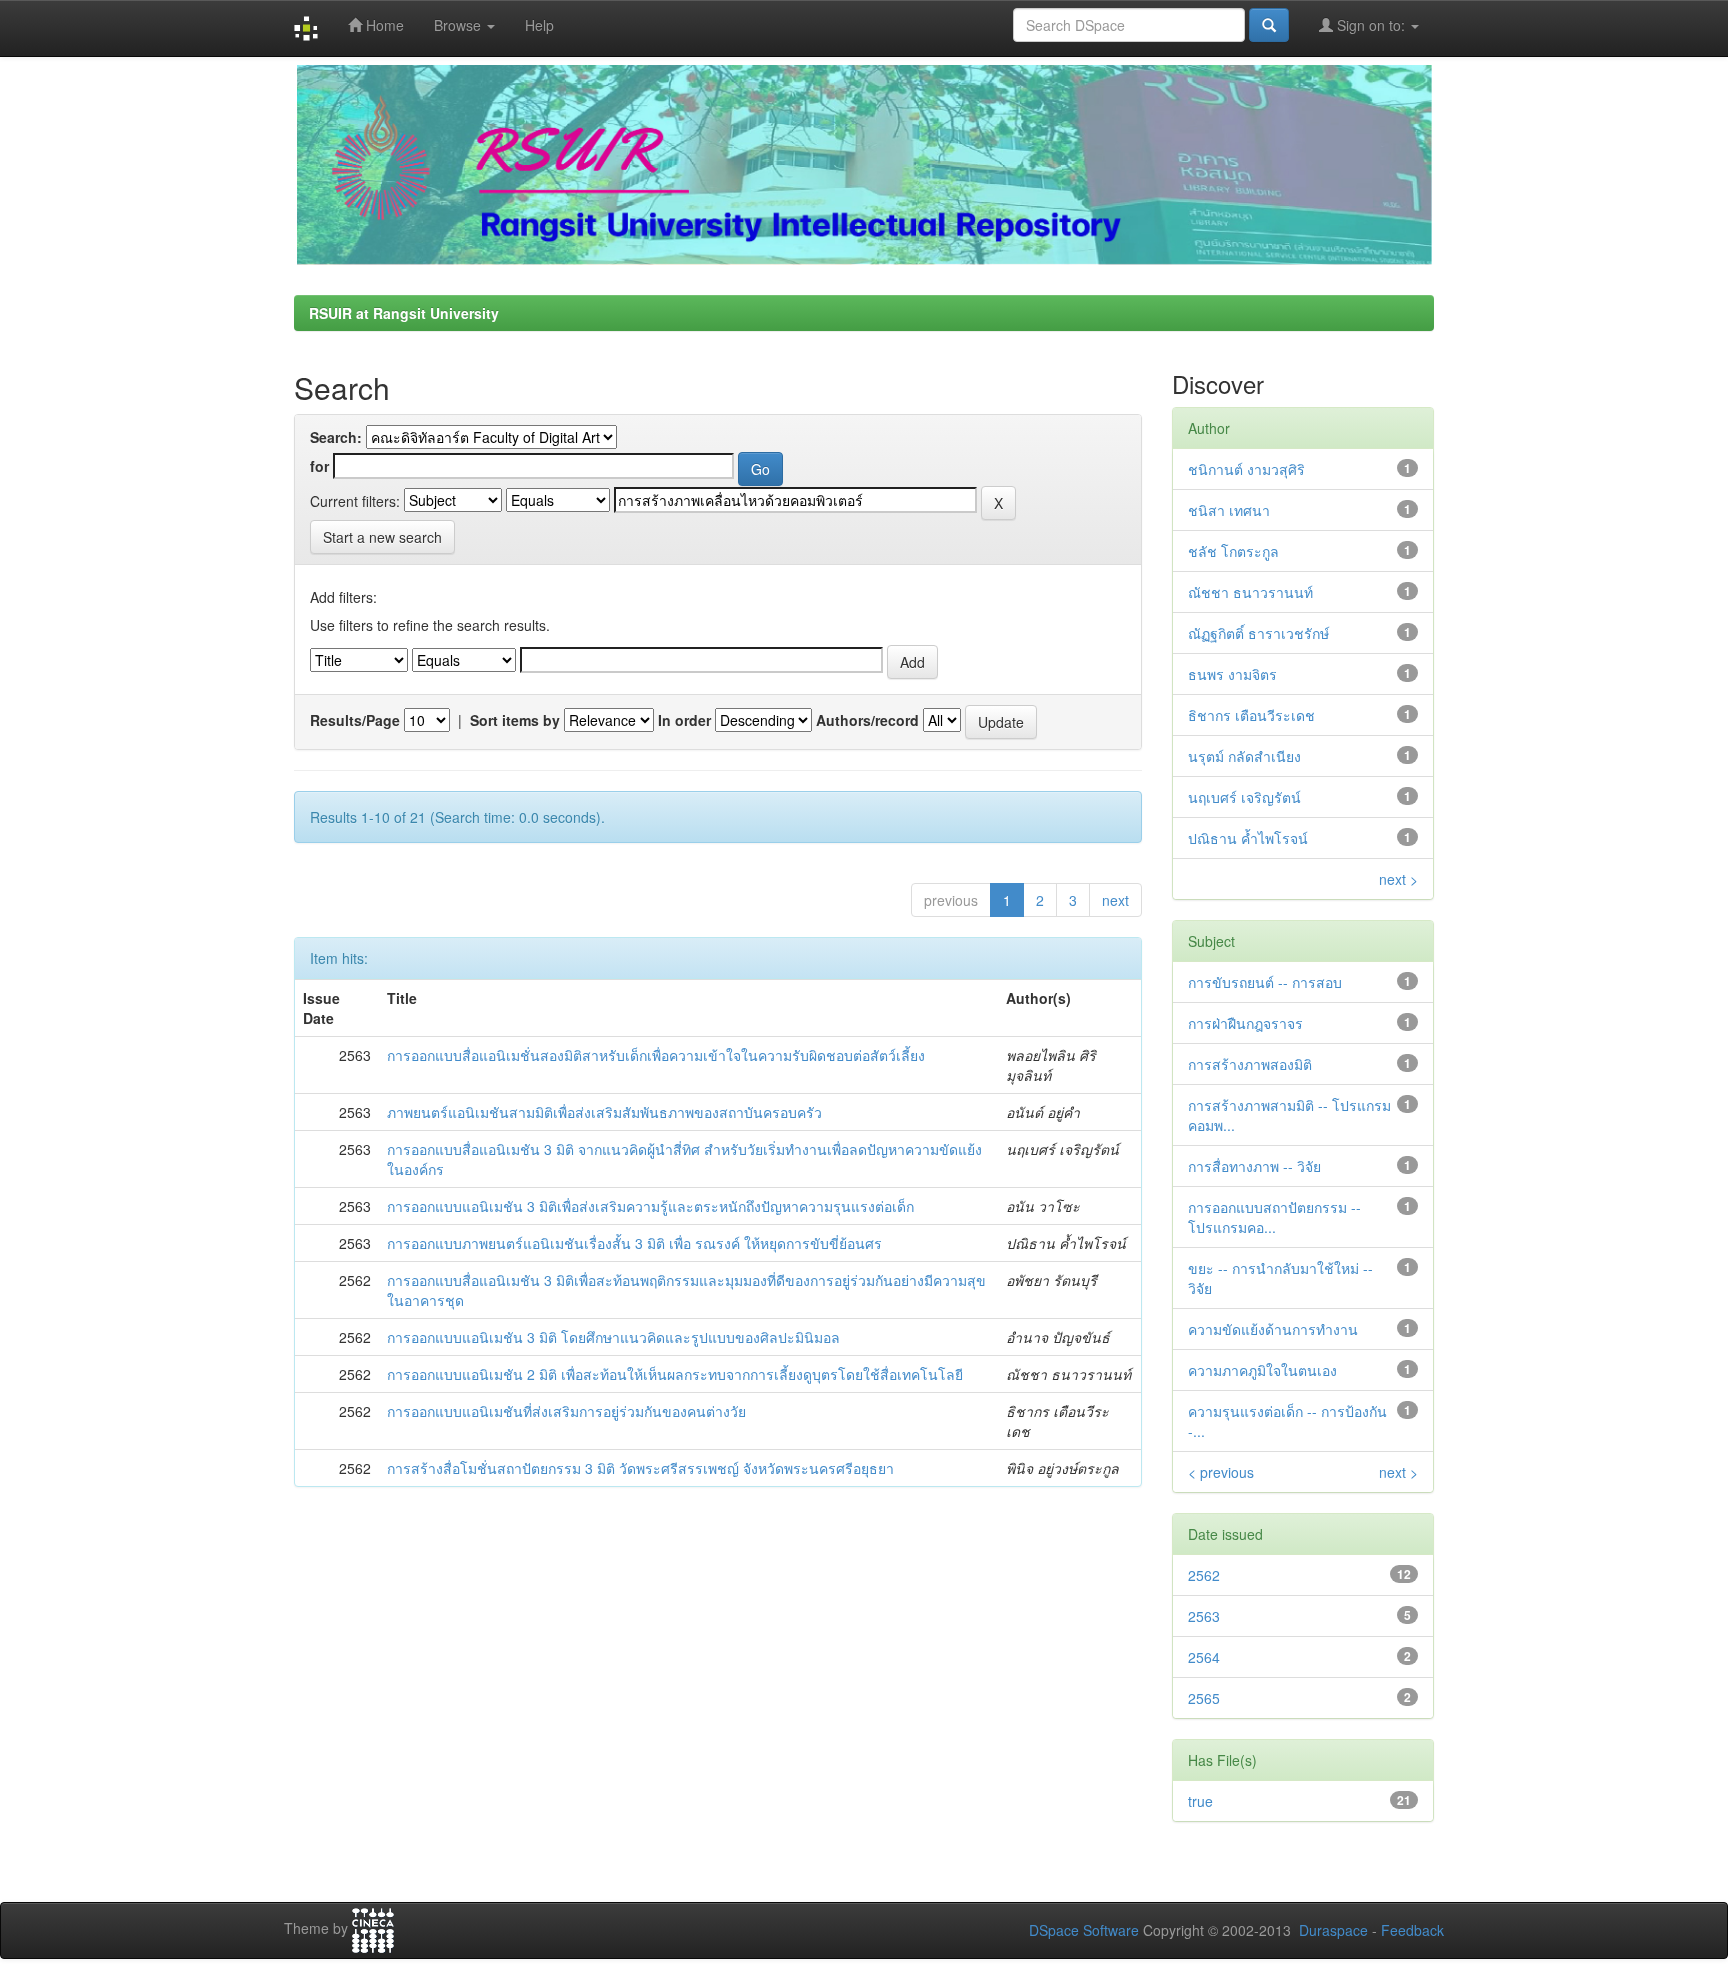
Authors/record (867, 720)
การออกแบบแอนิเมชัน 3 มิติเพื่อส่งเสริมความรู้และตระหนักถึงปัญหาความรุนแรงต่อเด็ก (650, 1206)
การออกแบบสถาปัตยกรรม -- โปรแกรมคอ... (1274, 1217)
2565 (1204, 1698)
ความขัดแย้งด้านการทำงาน (1273, 1329)
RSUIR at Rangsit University (404, 313)
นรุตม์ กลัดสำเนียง (1244, 756)
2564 (1204, 1657)
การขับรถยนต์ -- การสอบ (1265, 982)
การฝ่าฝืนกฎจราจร (1245, 1023)
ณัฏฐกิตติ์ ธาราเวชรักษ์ (1258, 633)
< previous (1221, 1472)
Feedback (1412, 1930)
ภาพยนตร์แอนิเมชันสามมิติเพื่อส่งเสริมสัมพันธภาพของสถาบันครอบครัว (604, 1112)
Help (539, 25)
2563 (1204, 1616)
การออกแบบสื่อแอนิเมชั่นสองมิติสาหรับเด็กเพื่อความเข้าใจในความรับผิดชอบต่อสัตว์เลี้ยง (656, 1055)
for (319, 466)
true (1200, 1801)
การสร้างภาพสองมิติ (1250, 1064)
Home (383, 25)
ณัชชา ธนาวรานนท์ (1250, 592)
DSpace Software (1084, 1930)
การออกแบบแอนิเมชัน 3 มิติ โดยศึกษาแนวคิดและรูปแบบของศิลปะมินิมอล (613, 1337)
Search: (336, 437)
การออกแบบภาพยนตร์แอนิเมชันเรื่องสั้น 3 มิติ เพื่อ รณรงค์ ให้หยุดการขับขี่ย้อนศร (634, 1243)
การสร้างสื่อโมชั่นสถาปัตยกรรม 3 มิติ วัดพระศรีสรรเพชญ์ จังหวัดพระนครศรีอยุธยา (640, 1468)
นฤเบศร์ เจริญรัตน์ (1244, 797)
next (1115, 900)
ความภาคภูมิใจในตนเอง (1262, 1370)
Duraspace (1333, 1930)
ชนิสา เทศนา (1229, 510)
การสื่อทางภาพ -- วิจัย (1254, 1166)
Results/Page (355, 720)
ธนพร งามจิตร (1232, 674)
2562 (1204, 1575)
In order (684, 720)
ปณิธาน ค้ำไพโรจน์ (1248, 838)
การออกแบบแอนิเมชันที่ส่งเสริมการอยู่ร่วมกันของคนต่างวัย (566, 1411)
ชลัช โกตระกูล (1233, 551)
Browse (459, 25)
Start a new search (382, 537)
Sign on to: (1371, 25)
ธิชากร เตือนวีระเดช (1251, 715)
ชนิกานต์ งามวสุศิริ (1246, 469)
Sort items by (515, 720)
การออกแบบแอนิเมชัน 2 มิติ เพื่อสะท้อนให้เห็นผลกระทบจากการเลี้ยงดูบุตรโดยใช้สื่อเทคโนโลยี (675, 1374)
